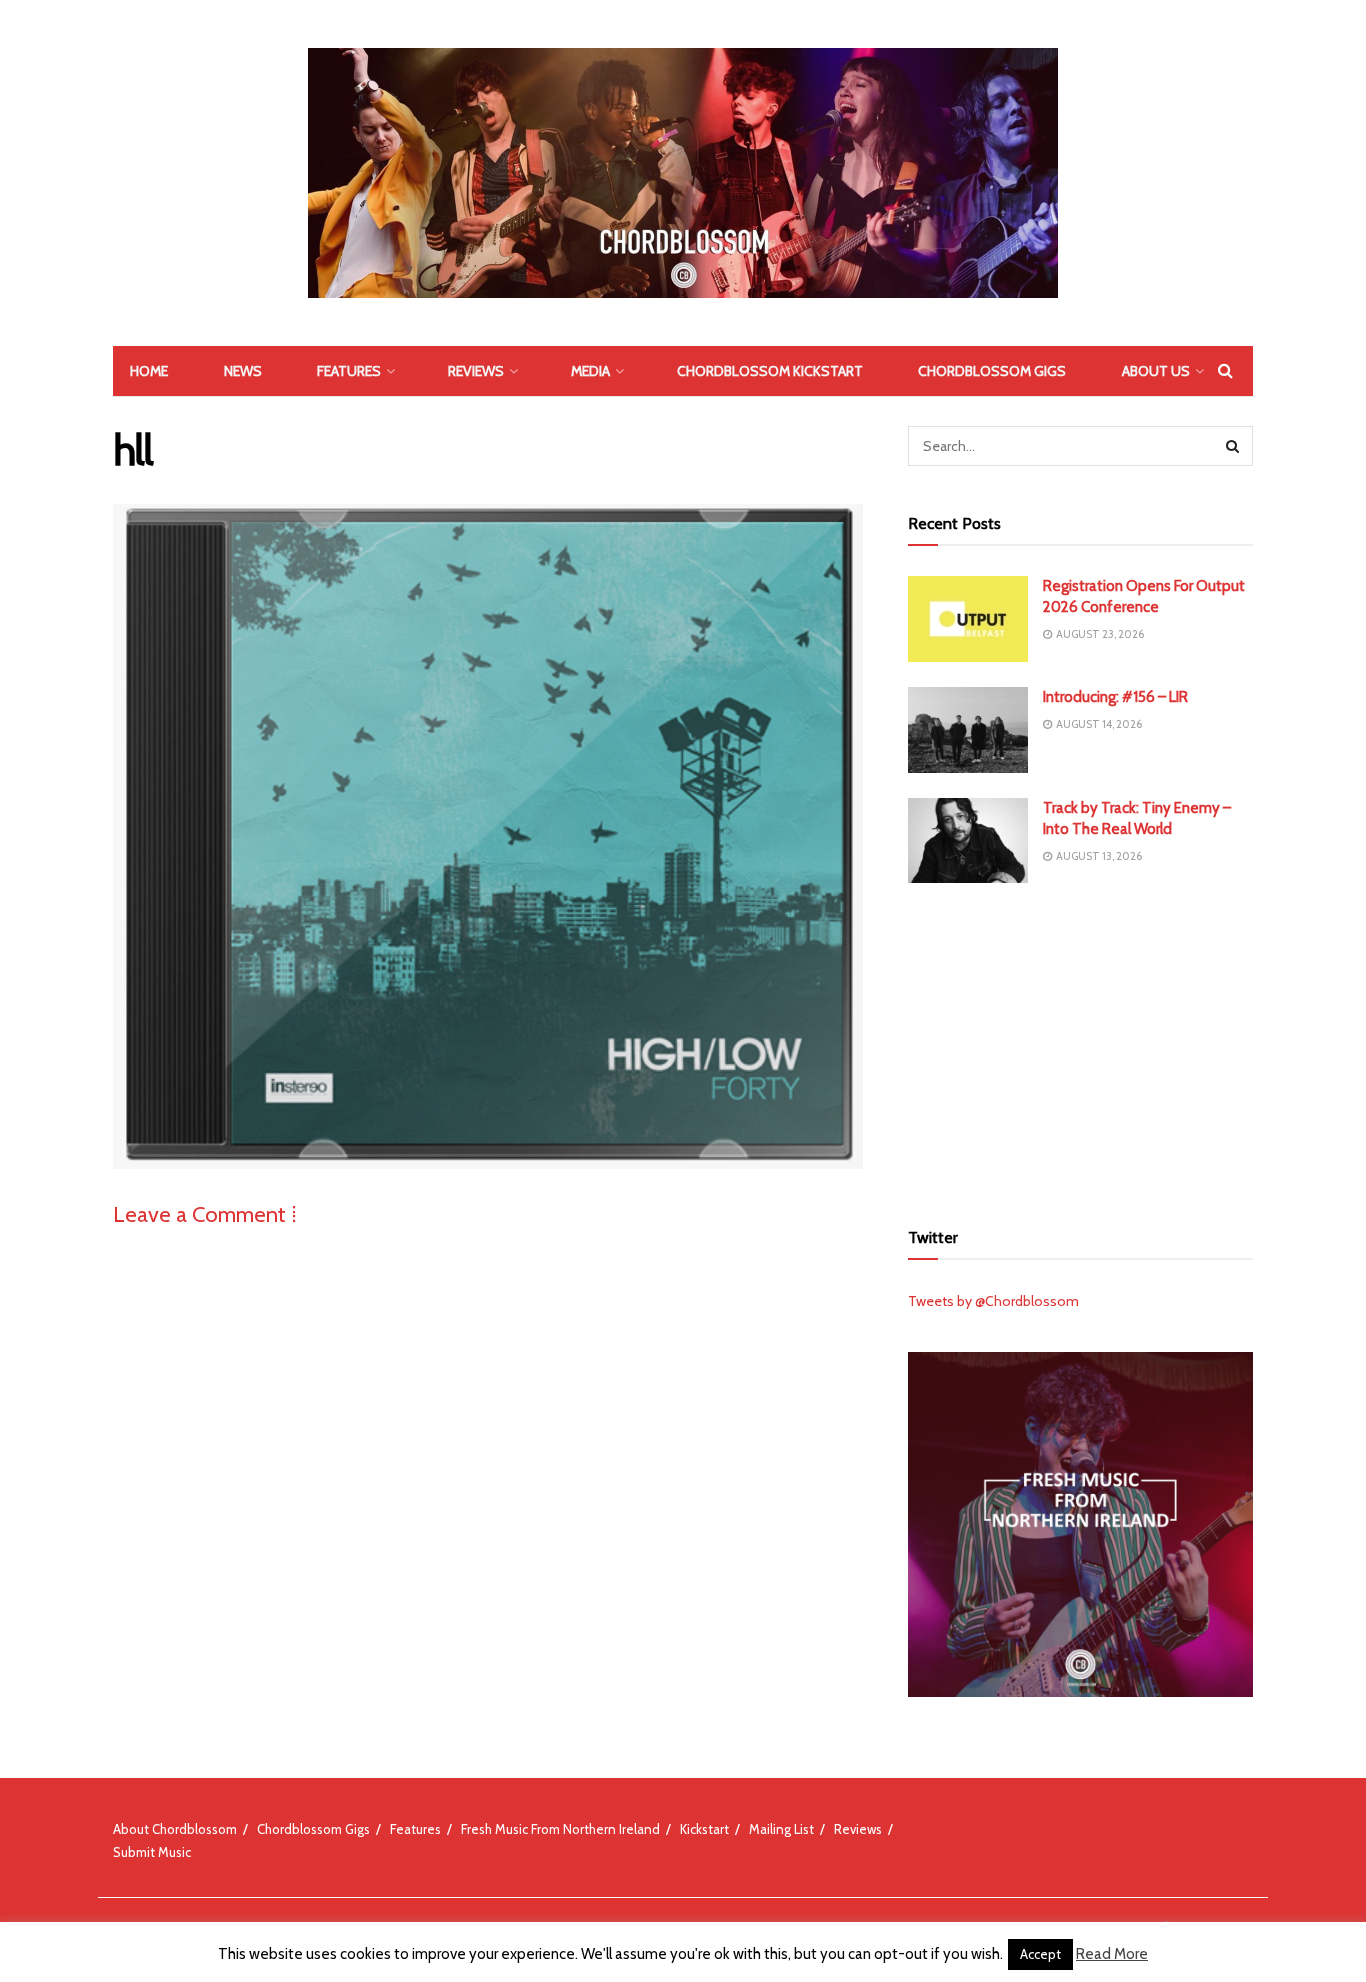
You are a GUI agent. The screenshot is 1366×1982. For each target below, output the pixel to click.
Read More (1112, 1954)
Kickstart (704, 1829)
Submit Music (152, 1852)
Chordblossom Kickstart (770, 371)
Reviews (476, 371)
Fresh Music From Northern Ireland (560, 1829)
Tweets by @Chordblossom (993, 1301)
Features (349, 371)
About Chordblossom (175, 1829)
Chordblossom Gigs (992, 371)
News (243, 371)
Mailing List (781, 1829)
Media (590, 371)
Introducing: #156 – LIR (1115, 697)
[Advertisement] (1081, 1048)
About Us (1156, 371)
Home (149, 371)
